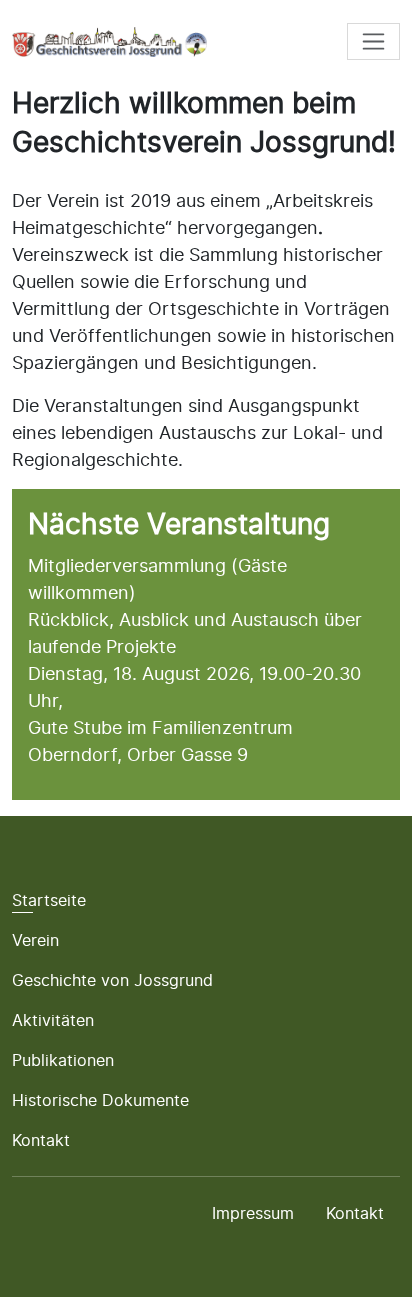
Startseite (49, 900)
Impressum (253, 1213)
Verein (35, 940)
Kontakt (41, 1140)
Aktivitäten (53, 1020)
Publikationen (63, 1060)
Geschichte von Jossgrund (112, 980)
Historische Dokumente (100, 1100)
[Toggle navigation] (373, 41)
